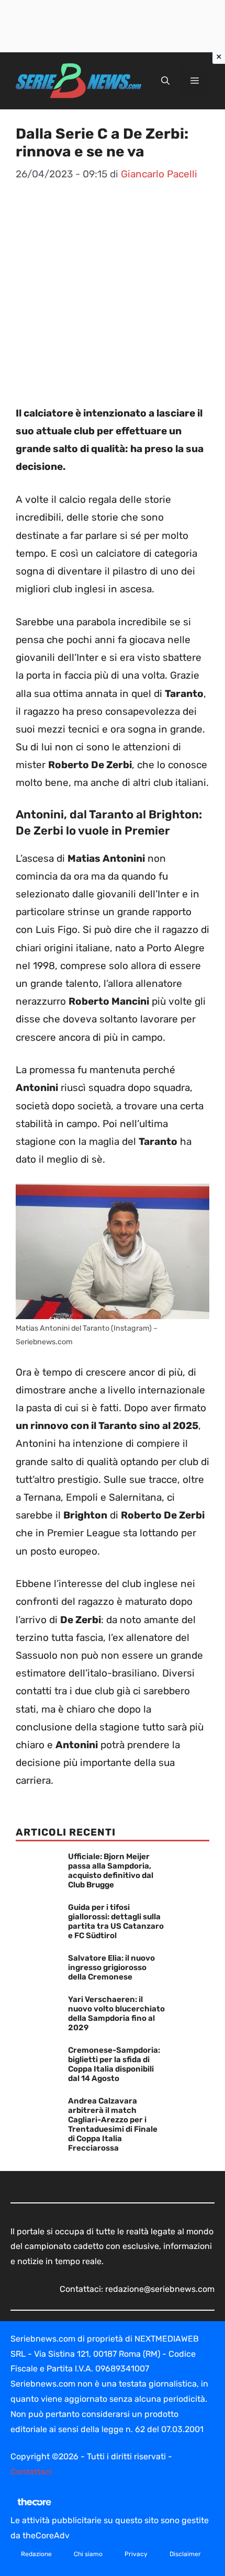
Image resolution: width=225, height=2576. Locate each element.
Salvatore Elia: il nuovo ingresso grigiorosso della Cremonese (111, 1967)
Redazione (36, 2554)
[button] (165, 81)
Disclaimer (185, 2554)
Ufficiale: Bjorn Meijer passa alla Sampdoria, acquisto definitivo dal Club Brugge (111, 1871)
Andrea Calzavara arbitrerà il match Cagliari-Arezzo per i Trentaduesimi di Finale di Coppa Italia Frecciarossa (113, 2124)
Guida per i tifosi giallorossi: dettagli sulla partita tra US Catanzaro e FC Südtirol (116, 1921)
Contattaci (31, 2472)
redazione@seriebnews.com (160, 2289)
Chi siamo (88, 2554)
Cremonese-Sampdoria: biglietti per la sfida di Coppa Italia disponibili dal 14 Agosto (114, 2064)
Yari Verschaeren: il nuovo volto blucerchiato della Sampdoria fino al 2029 (116, 2013)
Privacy (136, 2554)
